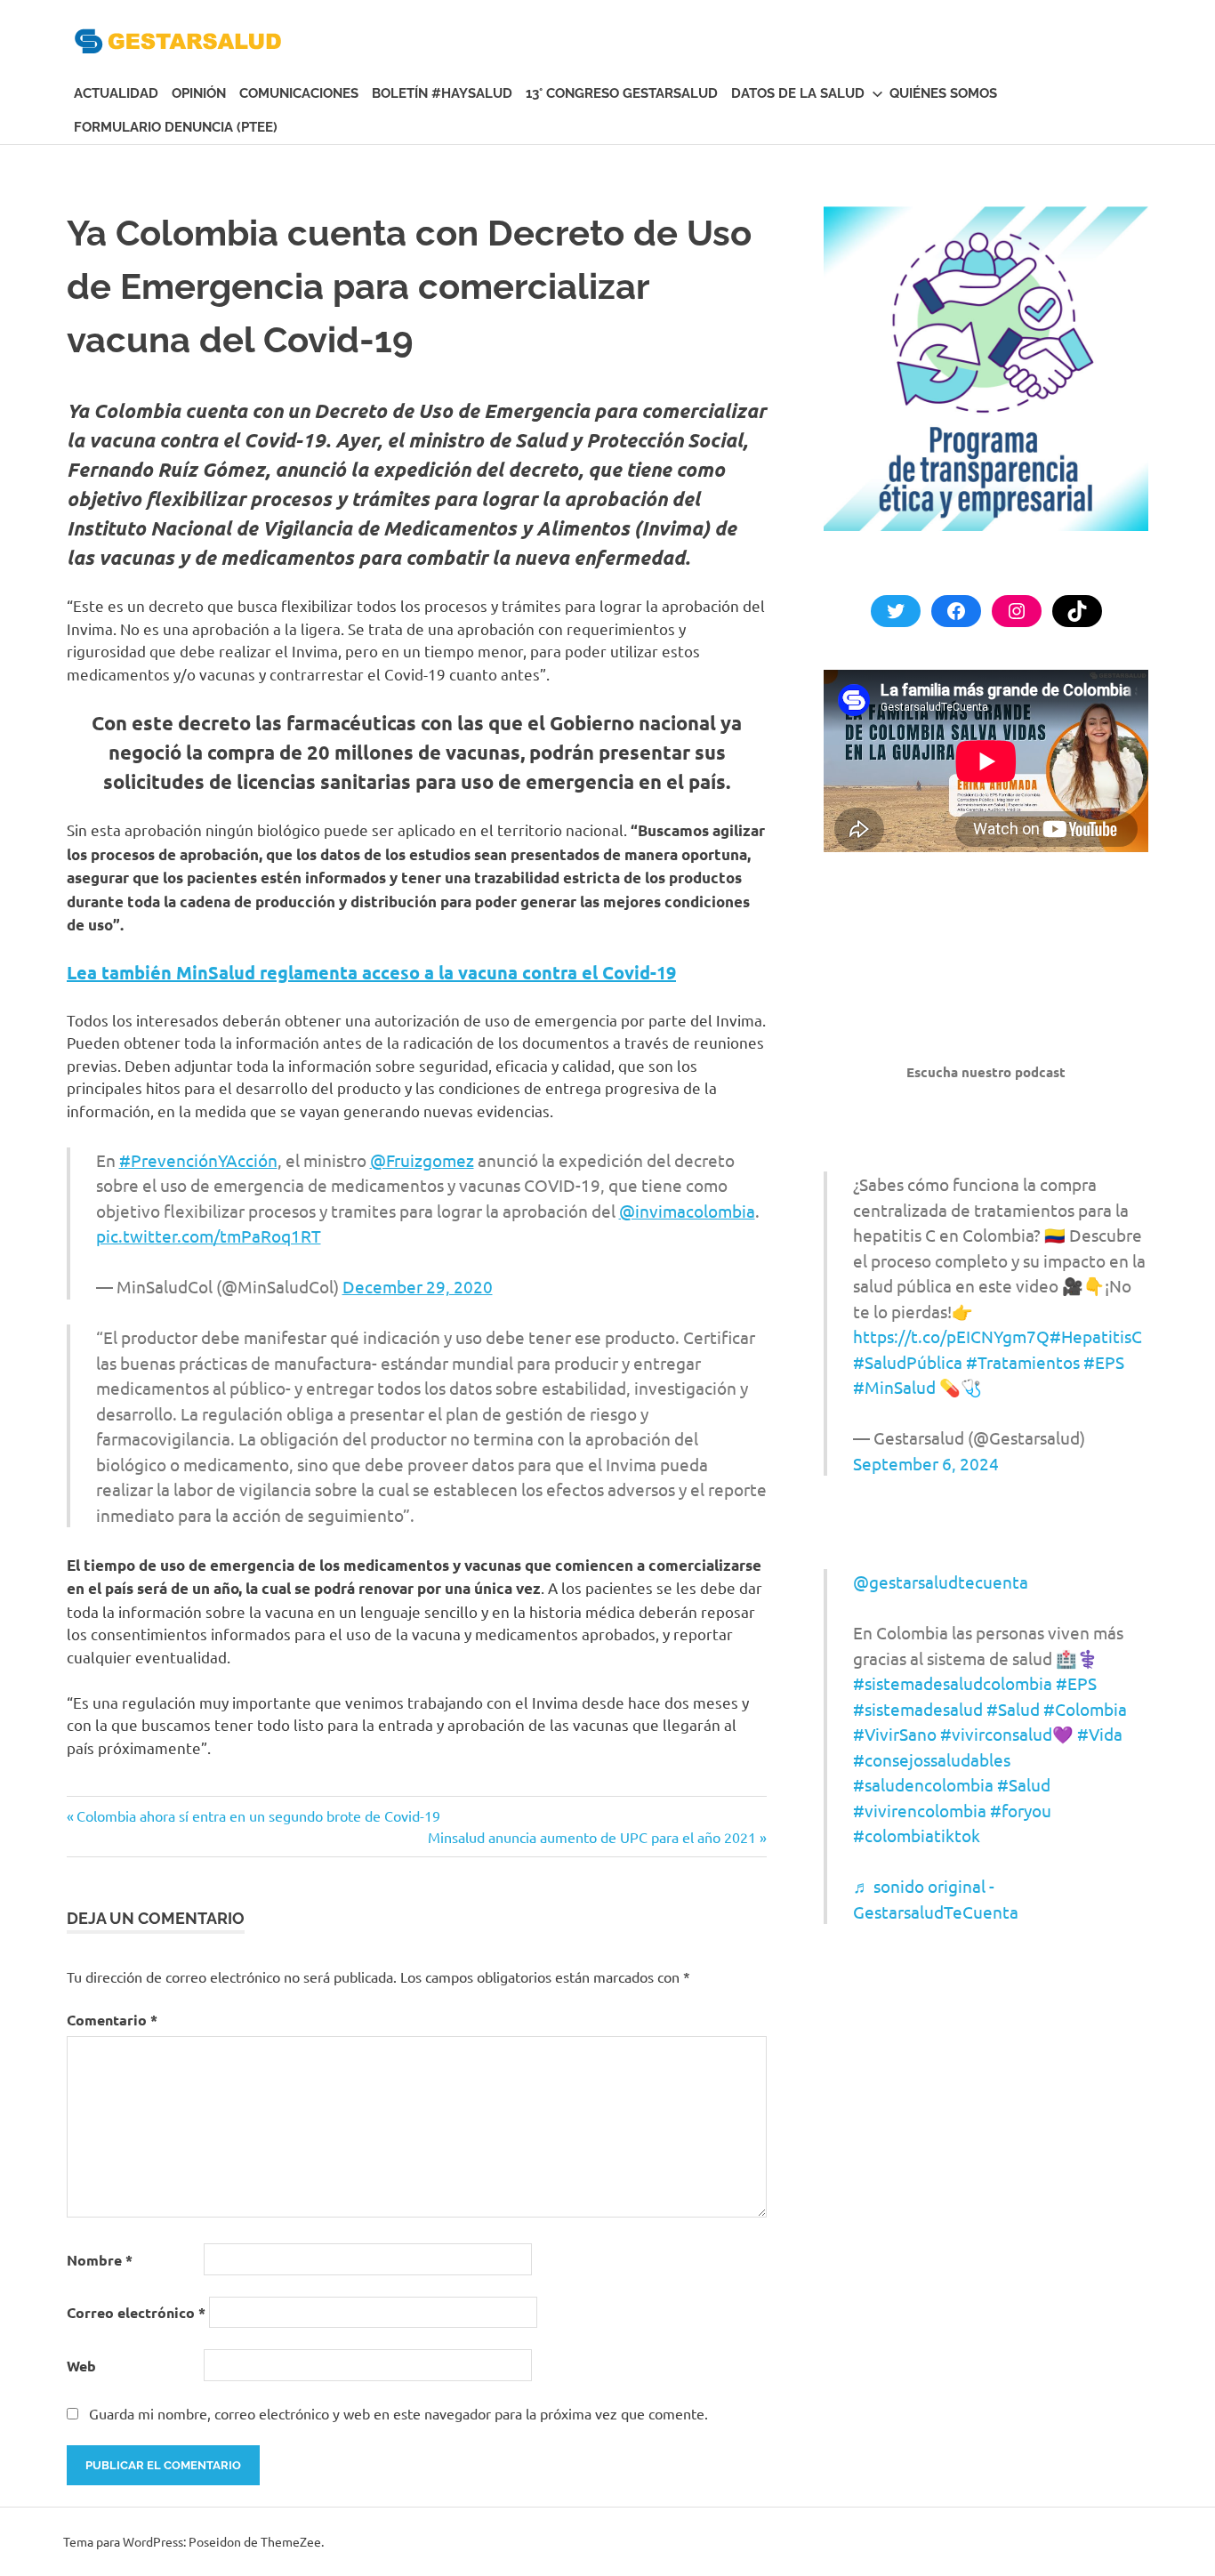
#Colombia (1085, 1709)
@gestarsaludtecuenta (941, 1582)
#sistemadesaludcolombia (953, 1683)
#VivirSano (895, 1734)
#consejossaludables (932, 1759)
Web (81, 2366)
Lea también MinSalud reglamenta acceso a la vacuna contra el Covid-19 (371, 972)
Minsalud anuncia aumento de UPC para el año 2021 (592, 1837)
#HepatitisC (1096, 1336)
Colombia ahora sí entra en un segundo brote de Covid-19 (258, 1815)
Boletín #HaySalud (442, 93)
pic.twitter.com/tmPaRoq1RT (209, 1236)
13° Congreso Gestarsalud (622, 93)
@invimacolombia (687, 1211)
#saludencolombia (923, 1784)
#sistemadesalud (918, 1709)
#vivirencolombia (920, 1810)
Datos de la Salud (798, 93)
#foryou (1021, 1810)
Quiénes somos (943, 93)
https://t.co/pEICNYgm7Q (951, 1336)
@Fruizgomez (422, 1160)
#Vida (1100, 1734)
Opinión (199, 93)
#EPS (1104, 1362)
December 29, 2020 (418, 1286)
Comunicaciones (299, 93)
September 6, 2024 (926, 1463)
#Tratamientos (1023, 1362)
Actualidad (116, 93)
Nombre (100, 2260)
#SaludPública (908, 1362)
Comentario (112, 2020)
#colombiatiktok (917, 1835)
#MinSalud (894, 1387)
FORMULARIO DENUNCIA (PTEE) (176, 127)
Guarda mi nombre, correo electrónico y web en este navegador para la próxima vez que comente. (398, 2413)
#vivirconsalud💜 (1007, 1734)
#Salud (1013, 1709)
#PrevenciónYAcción (198, 1160)
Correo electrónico (136, 2312)
